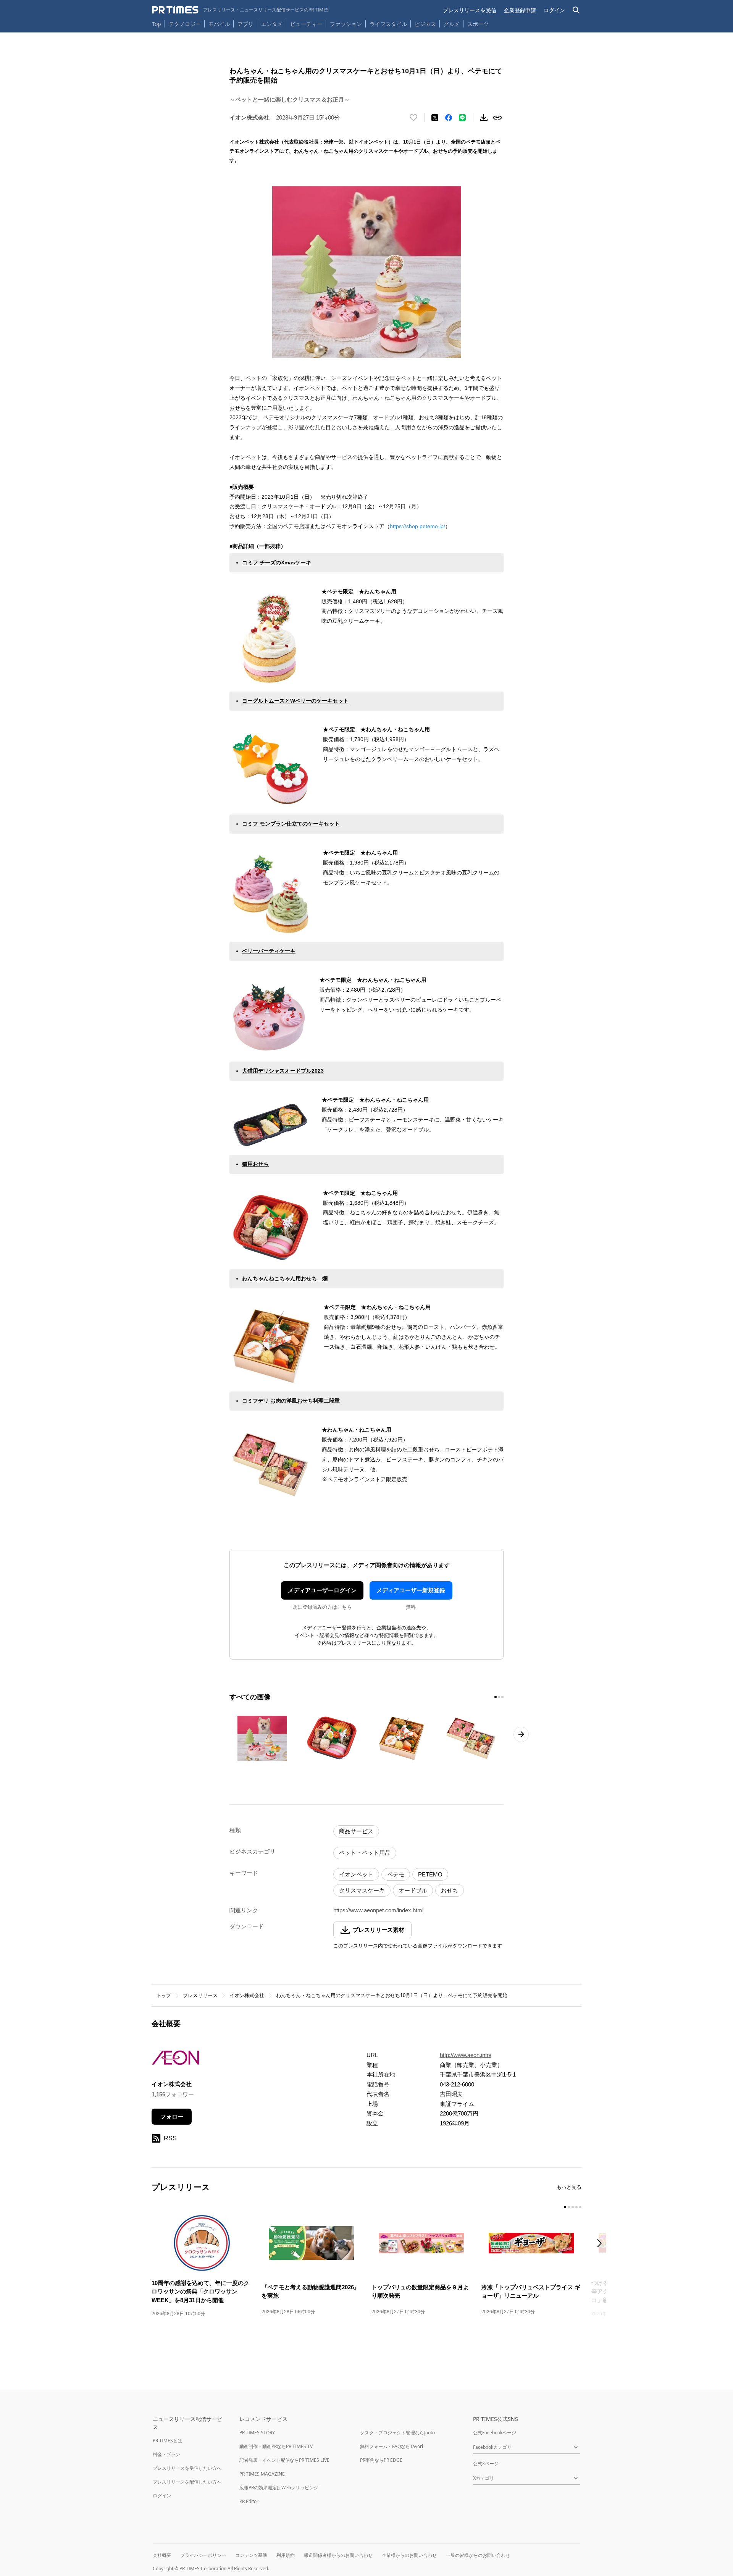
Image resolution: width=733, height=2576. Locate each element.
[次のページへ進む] (521, 1734)
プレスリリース (200, 1995)
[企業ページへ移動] (175, 2060)
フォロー (172, 2116)
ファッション (346, 24)
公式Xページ (486, 2464)
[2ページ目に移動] (499, 1697)
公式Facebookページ (495, 2433)
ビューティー (306, 24)
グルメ (452, 24)
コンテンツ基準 (251, 2555)
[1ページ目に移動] (496, 1697)
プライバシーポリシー (203, 2555)
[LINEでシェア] (462, 118)
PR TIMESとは (167, 2441)
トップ (164, 1995)
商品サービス (356, 1831)
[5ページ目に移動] (580, 2207)
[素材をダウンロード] (484, 118)
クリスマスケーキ (362, 1890)
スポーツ (478, 24)
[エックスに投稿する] (435, 118)
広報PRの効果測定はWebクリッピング (279, 2488)
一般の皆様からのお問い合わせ (478, 2555)
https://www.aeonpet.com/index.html (378, 1910)
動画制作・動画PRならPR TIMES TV (276, 2446)
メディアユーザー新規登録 (411, 1590)
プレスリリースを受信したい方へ (187, 2468)
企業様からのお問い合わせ (409, 2555)
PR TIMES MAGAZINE (262, 2474)
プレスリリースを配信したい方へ (187, 2482)
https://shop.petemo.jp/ (417, 526)
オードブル (413, 1890)
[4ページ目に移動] (576, 2207)
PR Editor (249, 2501)
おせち (450, 1890)
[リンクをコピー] (497, 118)
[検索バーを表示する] (576, 10)
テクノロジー (185, 24)
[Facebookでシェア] (449, 118)
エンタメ (272, 24)
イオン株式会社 (247, 1995)
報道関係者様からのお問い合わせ (338, 2555)
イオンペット (356, 1874)
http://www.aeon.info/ (466, 2055)
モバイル (219, 24)
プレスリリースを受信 (470, 10)
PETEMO (430, 1874)
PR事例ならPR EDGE (381, 2460)
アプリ (245, 24)
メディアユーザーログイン (322, 1590)
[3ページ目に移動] (502, 1697)
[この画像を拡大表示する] (262, 1738)
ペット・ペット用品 (365, 1853)
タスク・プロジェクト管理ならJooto (397, 2433)
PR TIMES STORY (257, 2433)
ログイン (554, 10)
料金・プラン (166, 2454)
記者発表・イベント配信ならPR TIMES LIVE (284, 2460)
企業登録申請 (520, 10)
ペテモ (396, 1874)
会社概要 (162, 2555)
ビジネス (425, 24)
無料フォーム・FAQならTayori (392, 2446)
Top (157, 24)
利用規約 (286, 2555)
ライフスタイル (388, 24)
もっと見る (569, 2187)
